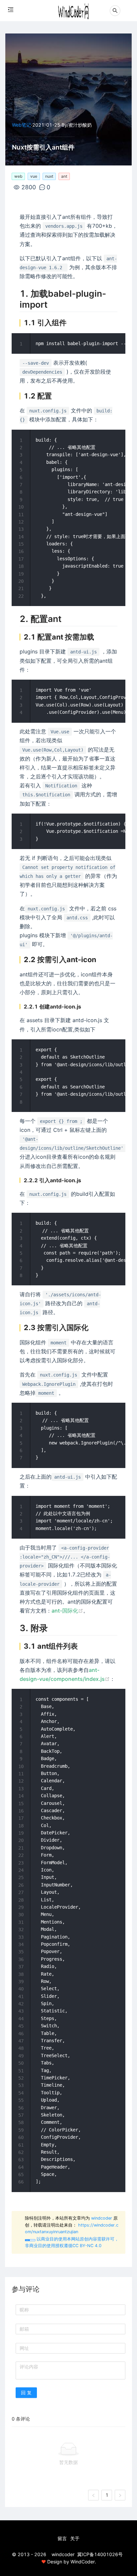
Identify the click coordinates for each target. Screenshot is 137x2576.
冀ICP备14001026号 (100, 2554)
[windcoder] (74, 8)
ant (64, 176)
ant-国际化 (65, 1611)
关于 (75, 2538)
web (18, 176)
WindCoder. (83, 2562)
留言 (62, 2538)
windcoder (102, 2218)
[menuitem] (62, 2539)
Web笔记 (21, 125)
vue (34, 176)
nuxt (49, 176)
